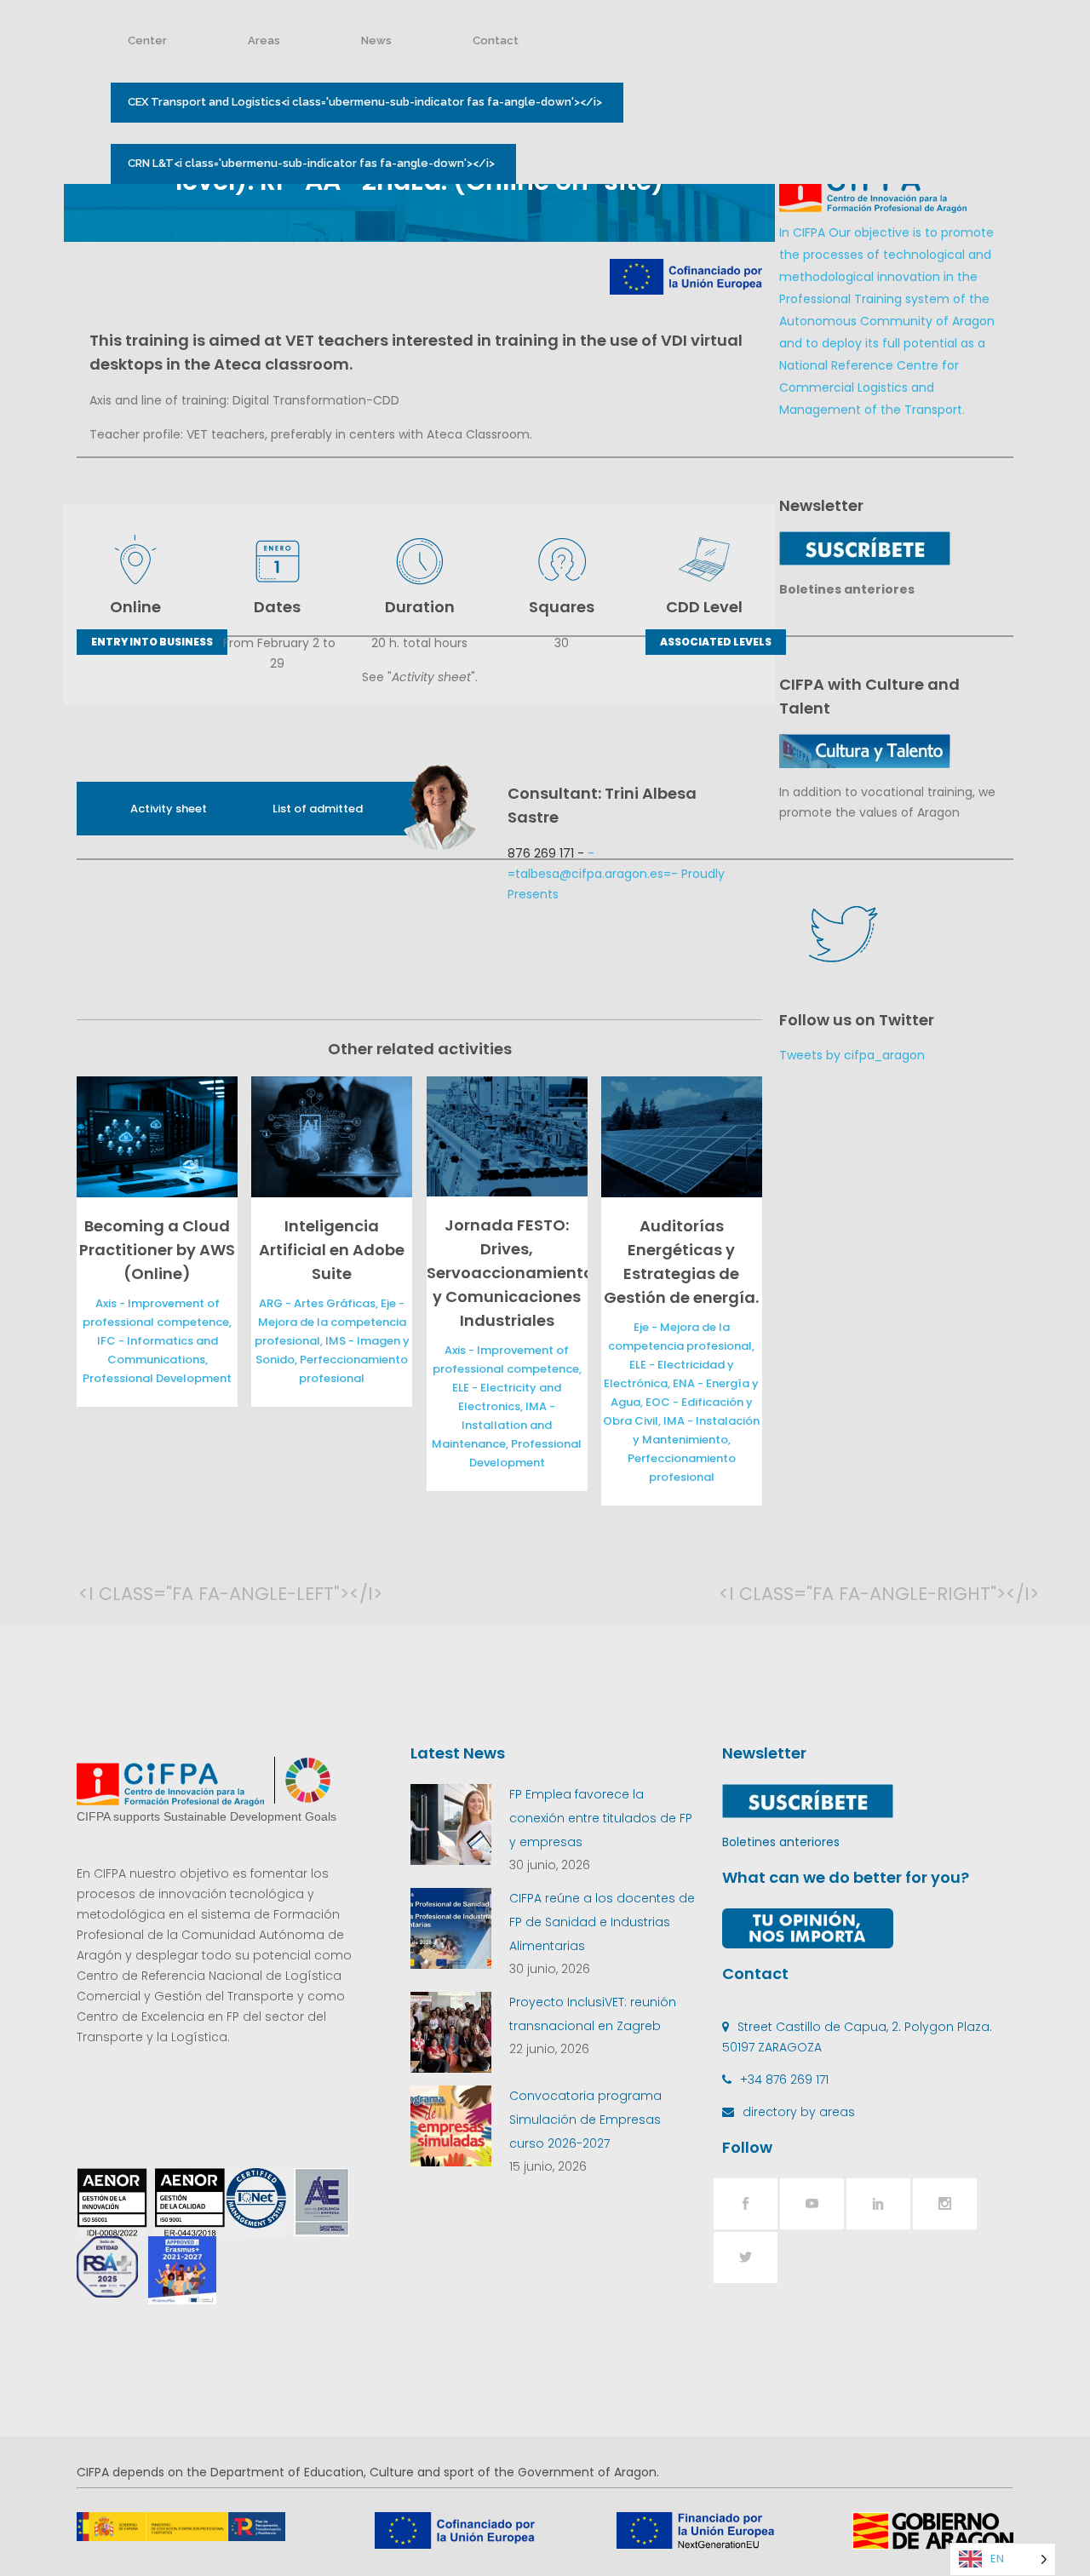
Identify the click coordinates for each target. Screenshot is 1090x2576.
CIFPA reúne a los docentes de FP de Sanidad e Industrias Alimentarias (602, 1922)
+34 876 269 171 (784, 2080)
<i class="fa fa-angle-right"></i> (736, 1594)
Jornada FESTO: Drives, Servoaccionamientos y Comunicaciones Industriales (514, 1273)
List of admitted (318, 809)
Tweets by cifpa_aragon (852, 1055)
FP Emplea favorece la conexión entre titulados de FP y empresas (601, 1818)
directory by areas (799, 2112)
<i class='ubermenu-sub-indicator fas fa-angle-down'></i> (365, 102)
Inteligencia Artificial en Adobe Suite (332, 1250)
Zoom (153, 1136)
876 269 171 (541, 853)
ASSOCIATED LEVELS (716, 642)
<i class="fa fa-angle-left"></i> (95, 1594)
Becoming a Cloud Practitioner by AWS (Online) (157, 1250)
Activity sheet (169, 809)
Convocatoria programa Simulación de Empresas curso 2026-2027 (585, 2120)
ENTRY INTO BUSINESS (152, 642)
